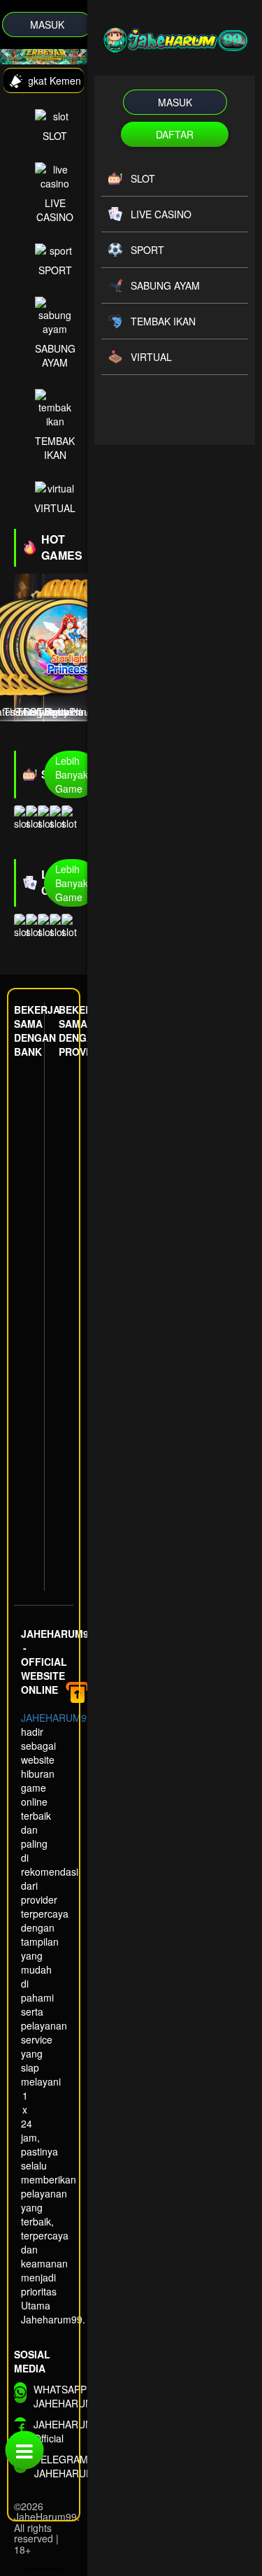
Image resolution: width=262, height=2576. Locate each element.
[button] (7, 50)
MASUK (47, 24)
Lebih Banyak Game (72, 774)
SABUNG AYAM (55, 355)
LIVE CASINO (55, 210)
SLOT (55, 136)
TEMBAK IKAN (55, 448)
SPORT (55, 270)
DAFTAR (175, 134)
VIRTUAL (55, 508)
